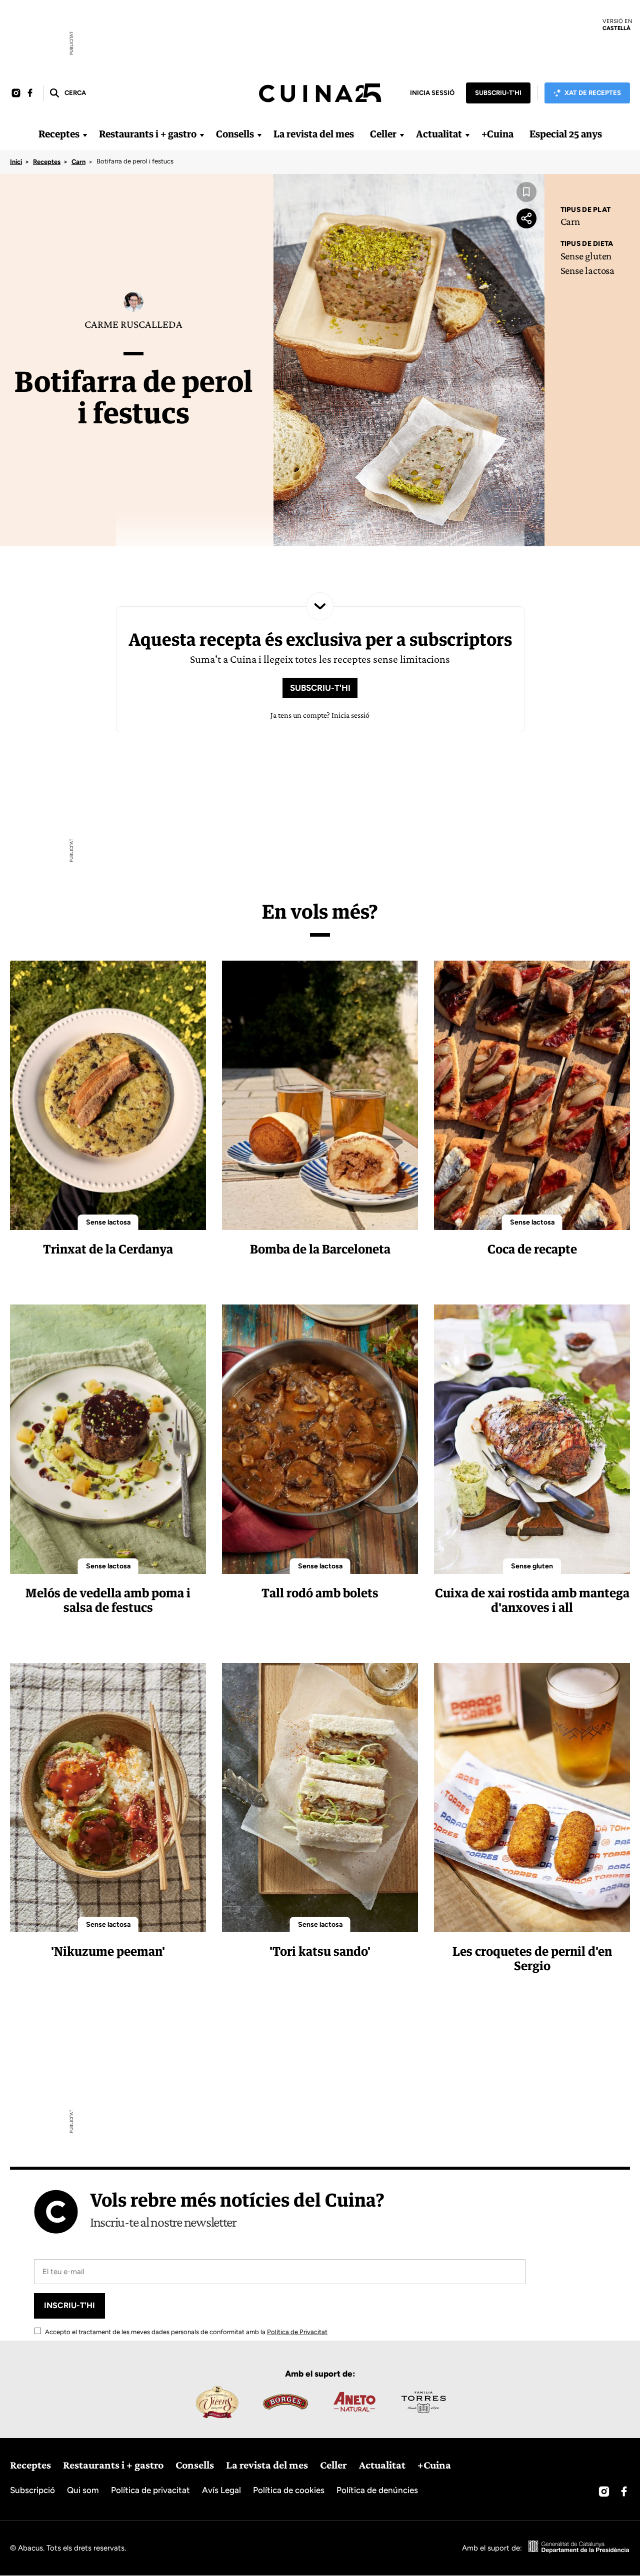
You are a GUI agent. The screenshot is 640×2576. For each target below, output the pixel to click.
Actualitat (439, 134)
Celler (383, 134)
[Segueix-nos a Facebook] (30, 93)
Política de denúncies (377, 2490)
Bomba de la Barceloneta (320, 1249)
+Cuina (497, 134)
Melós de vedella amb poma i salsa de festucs (108, 1600)
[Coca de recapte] (532, 1095)
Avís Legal (221, 2490)
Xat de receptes (593, 93)
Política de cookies (289, 2490)
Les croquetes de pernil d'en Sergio (532, 1958)
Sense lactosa (587, 270)
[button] (67, 93)
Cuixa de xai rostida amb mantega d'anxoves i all (532, 1600)
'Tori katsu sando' (320, 1951)
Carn (78, 162)
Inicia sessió (432, 93)
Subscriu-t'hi (498, 93)
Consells (235, 134)
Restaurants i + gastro (148, 134)
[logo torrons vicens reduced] (216, 2402)
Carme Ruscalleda (133, 324)
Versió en (617, 24)
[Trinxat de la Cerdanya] (108, 1095)
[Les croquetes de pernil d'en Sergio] (532, 1798)
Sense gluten (586, 256)
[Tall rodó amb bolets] (320, 1439)
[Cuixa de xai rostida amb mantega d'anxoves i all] (532, 1439)
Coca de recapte (532, 1249)
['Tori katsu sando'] (320, 1798)
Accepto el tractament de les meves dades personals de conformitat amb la (185, 2332)
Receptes (59, 134)
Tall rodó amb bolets (320, 1593)
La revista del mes (314, 134)
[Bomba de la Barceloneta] (320, 1095)
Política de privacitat (150, 2490)
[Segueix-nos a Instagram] (16, 93)
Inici (16, 162)
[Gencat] (579, 2548)
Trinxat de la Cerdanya (108, 1249)
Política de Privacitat (297, 2332)
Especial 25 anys (566, 134)
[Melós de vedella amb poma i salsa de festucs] (108, 1439)
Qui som (83, 2490)
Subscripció (32, 2490)
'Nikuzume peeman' (108, 1951)
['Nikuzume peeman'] (108, 1798)
